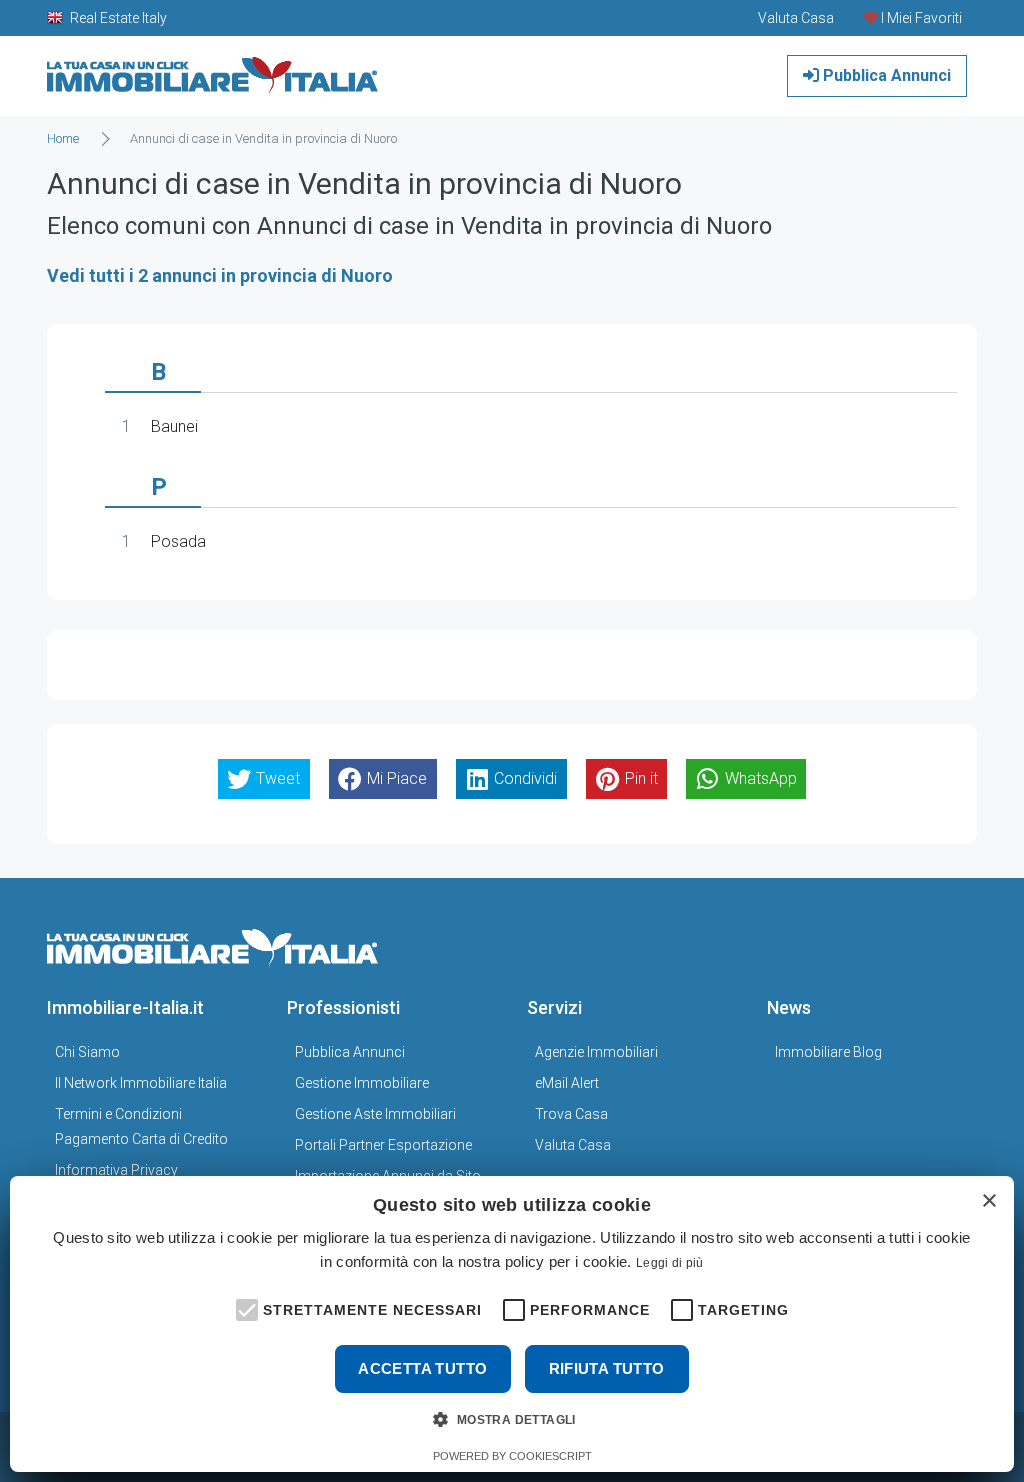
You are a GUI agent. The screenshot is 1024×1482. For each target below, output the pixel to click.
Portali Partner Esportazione (383, 1145)
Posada (178, 541)
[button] (245, 1308)
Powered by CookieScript (512, 1456)
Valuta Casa (573, 1145)
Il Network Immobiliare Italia (141, 1083)
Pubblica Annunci (885, 75)
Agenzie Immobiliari (596, 1052)
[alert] (512, 1324)
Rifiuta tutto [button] (607, 1368)
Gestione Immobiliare (362, 1083)
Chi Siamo (87, 1052)
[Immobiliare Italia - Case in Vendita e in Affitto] (213, 68)
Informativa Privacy (116, 1170)
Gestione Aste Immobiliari (375, 1114)
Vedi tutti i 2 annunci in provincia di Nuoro (220, 275)
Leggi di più (670, 1263)
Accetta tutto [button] (422, 1368)
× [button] (988, 1201)
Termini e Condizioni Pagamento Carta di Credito (141, 1126)
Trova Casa (571, 1114)
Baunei (174, 426)
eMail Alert (567, 1083)
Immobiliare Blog (828, 1052)
